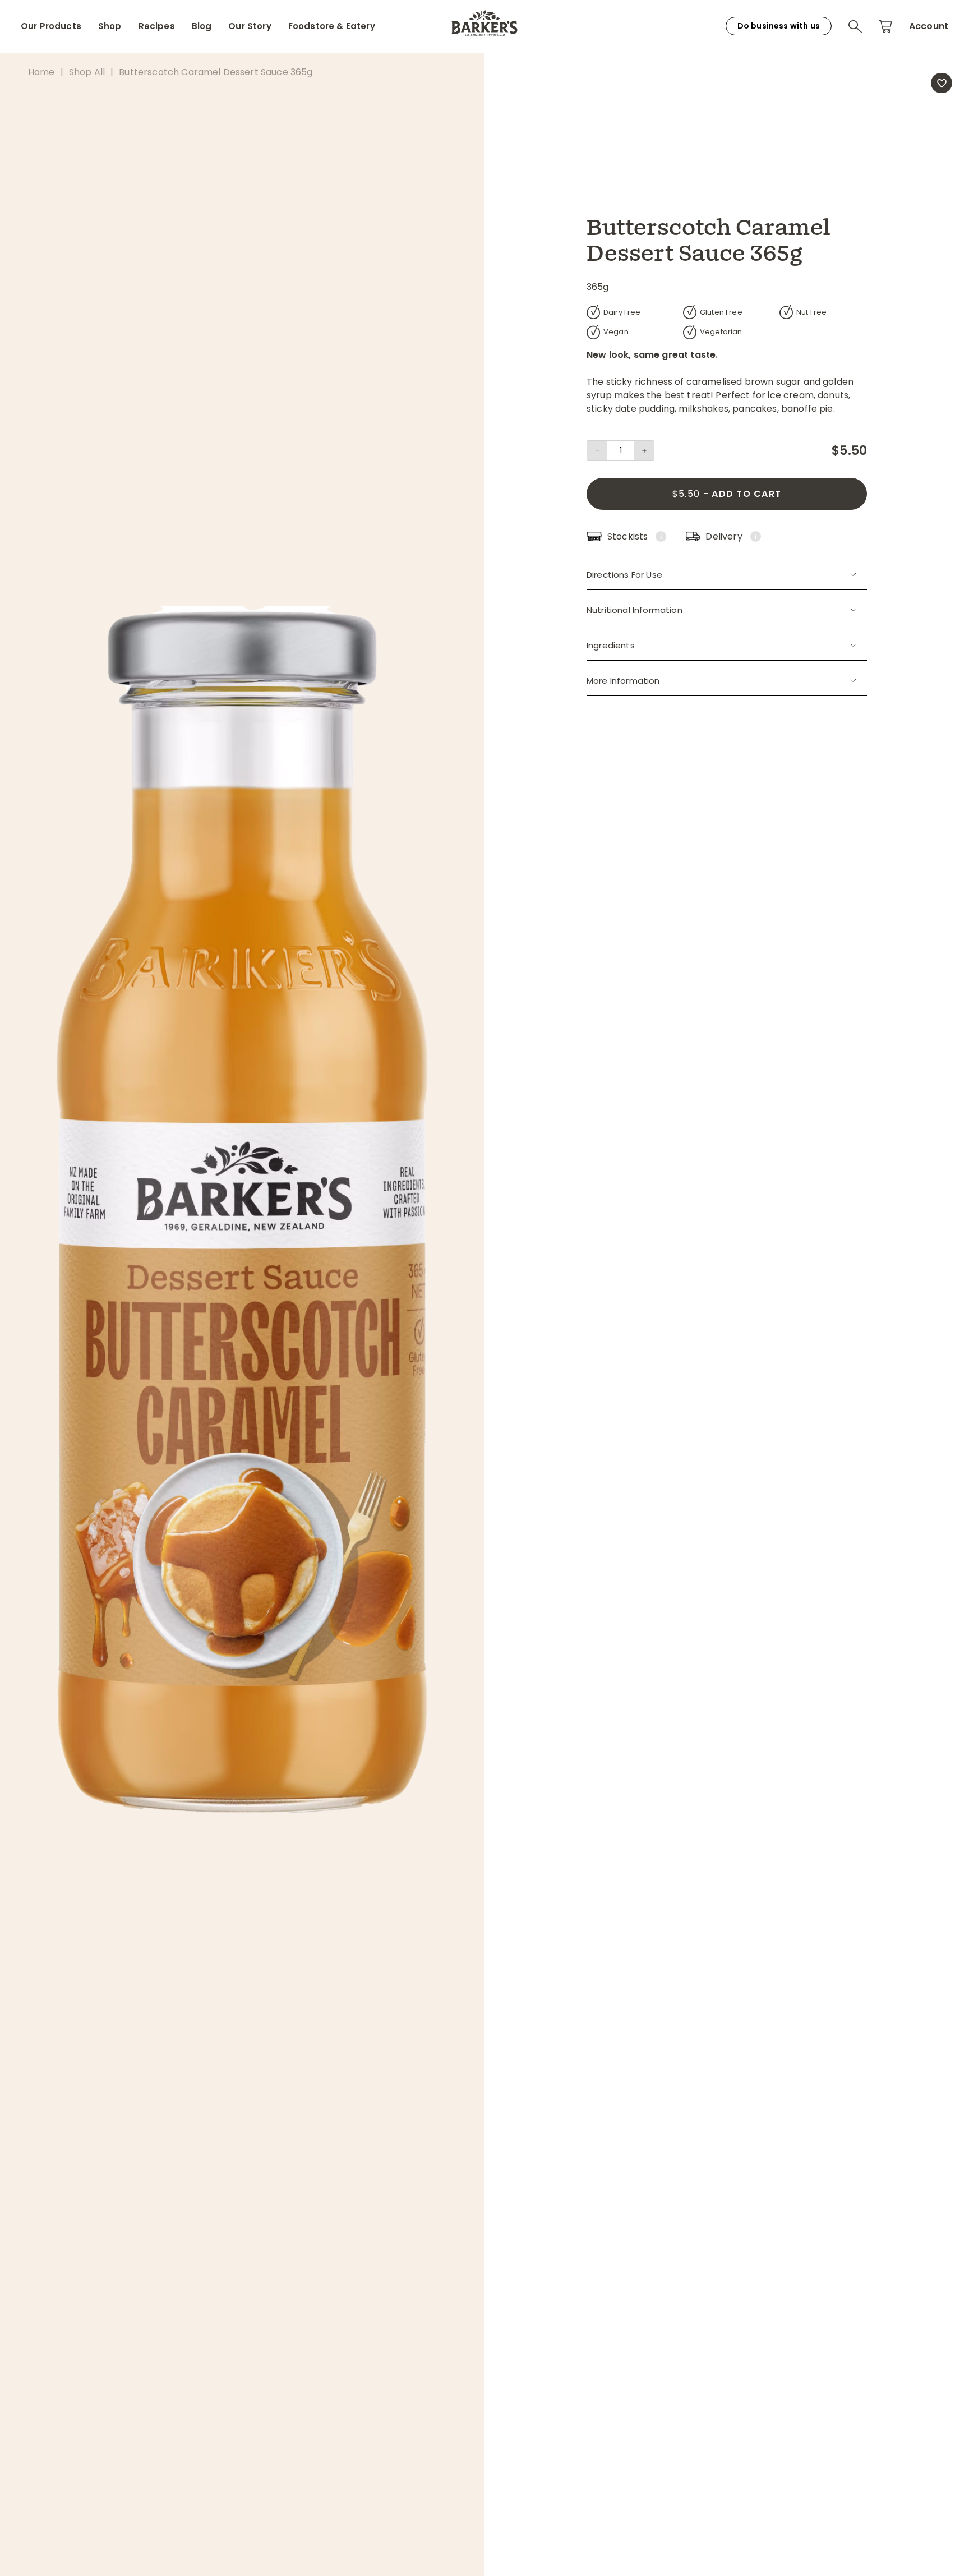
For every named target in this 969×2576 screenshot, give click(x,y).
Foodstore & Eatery (332, 26)
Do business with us (779, 26)
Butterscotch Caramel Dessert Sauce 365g (216, 72)
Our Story (250, 26)
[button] (855, 26)
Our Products (51, 26)
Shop (110, 26)
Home (41, 72)
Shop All (87, 72)
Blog (202, 26)
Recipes (157, 26)
